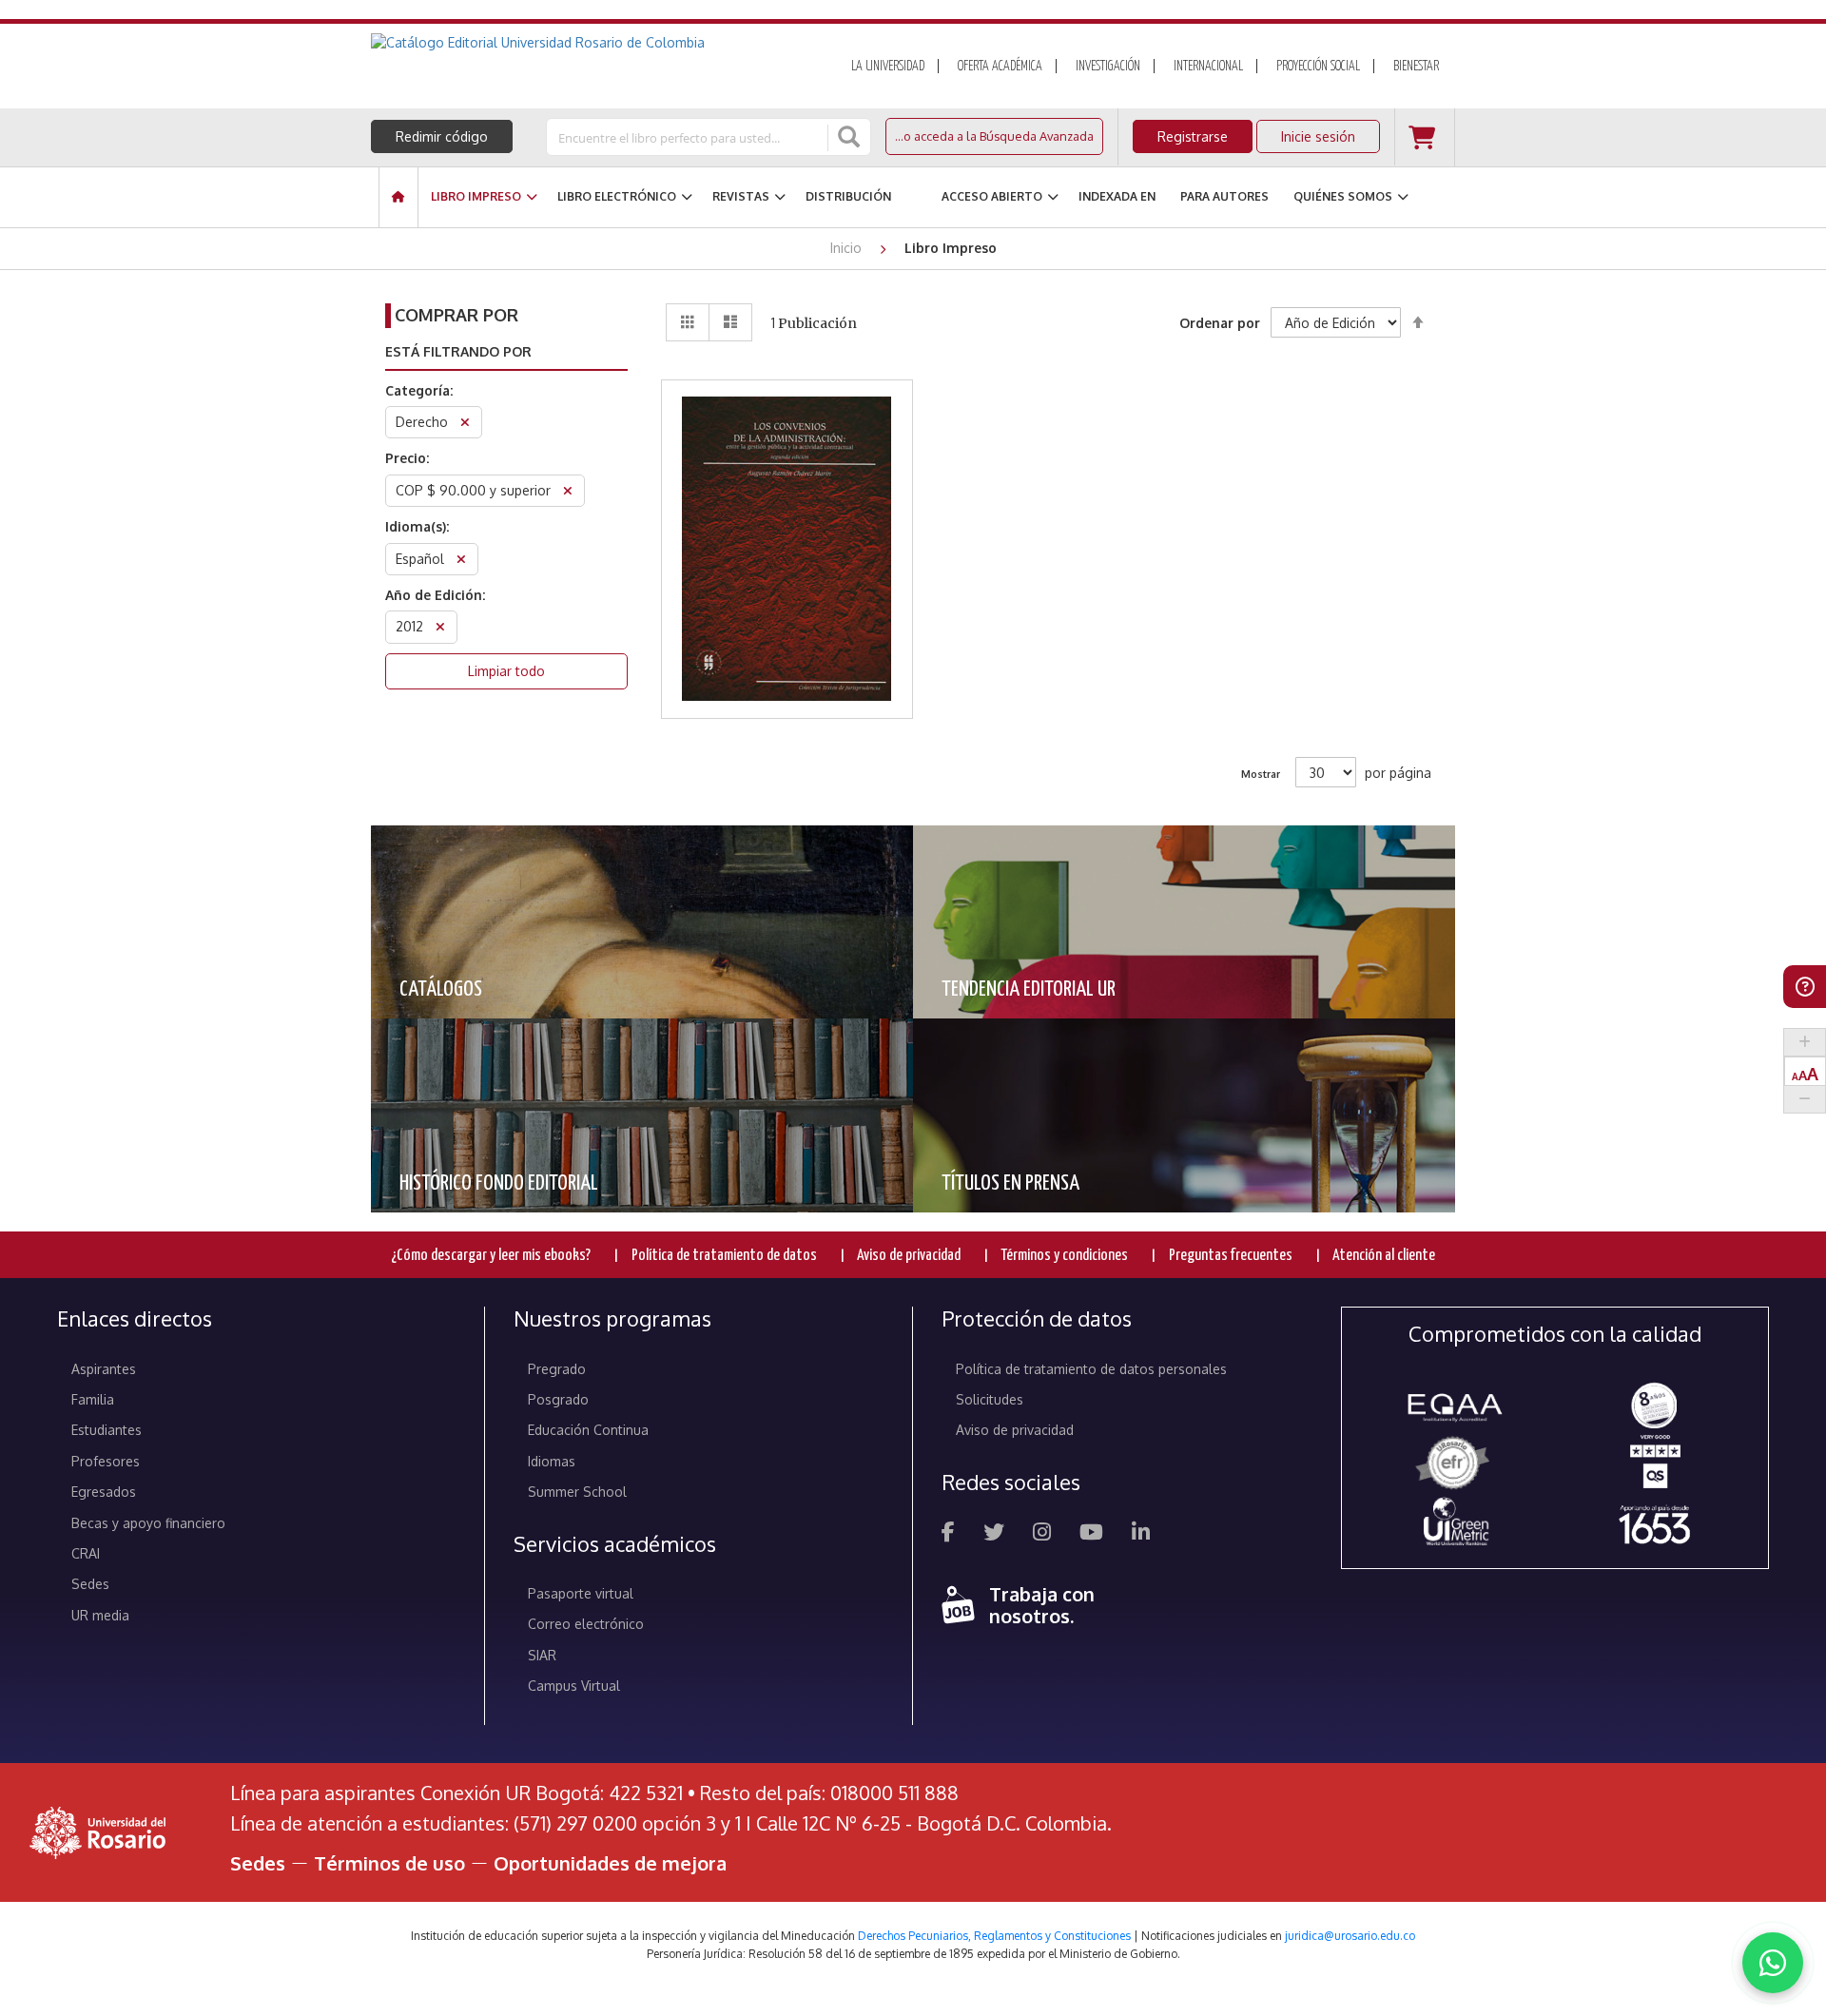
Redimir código (442, 136)
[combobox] (689, 137)
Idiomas (552, 1461)
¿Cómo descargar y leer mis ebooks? (491, 1256)
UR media (100, 1615)
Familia (93, 1399)
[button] (787, 499)
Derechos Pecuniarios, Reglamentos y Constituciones (994, 1936)
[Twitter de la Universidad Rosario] (994, 1534)
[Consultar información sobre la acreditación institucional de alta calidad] (1654, 1404)
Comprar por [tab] (456, 315)
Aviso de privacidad (909, 1256)
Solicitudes (990, 1399)
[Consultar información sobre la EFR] (1456, 1464)
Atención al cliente (1384, 1256)
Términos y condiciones (1064, 1256)
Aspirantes (104, 1369)
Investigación (1108, 67)
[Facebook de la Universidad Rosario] (948, 1534)
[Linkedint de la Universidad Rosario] (1141, 1534)
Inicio (848, 248)
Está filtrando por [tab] (458, 351)
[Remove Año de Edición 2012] (440, 629)
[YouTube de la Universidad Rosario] (1091, 1534)
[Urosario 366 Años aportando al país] (1654, 1524)
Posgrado (558, 1399)
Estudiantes (107, 1430)
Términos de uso (389, 1863)
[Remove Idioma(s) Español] (461, 562)
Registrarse (1193, 136)
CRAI (86, 1553)
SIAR (542, 1655)
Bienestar (1416, 67)
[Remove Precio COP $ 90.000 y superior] (568, 493)
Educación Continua (588, 1430)
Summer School (577, 1492)
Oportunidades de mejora (610, 1863)
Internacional (1208, 67)
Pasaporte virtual (581, 1593)
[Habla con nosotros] (1773, 1963)
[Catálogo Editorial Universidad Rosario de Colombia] (589, 43)
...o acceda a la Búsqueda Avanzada (994, 136)
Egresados (104, 1492)
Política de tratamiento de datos (724, 1256)
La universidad (888, 67)
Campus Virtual (574, 1686)
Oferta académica (1000, 67)
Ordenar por (1220, 323)
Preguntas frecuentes (1231, 1256)
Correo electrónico (586, 1624)
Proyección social (1318, 67)
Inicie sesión (1318, 136)
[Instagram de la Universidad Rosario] (1042, 1534)
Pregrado (557, 1369)
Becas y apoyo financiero (148, 1523)
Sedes (90, 1584)
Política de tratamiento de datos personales (1091, 1369)
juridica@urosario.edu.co (1350, 1936)
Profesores (106, 1461)
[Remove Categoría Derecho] (465, 425)
